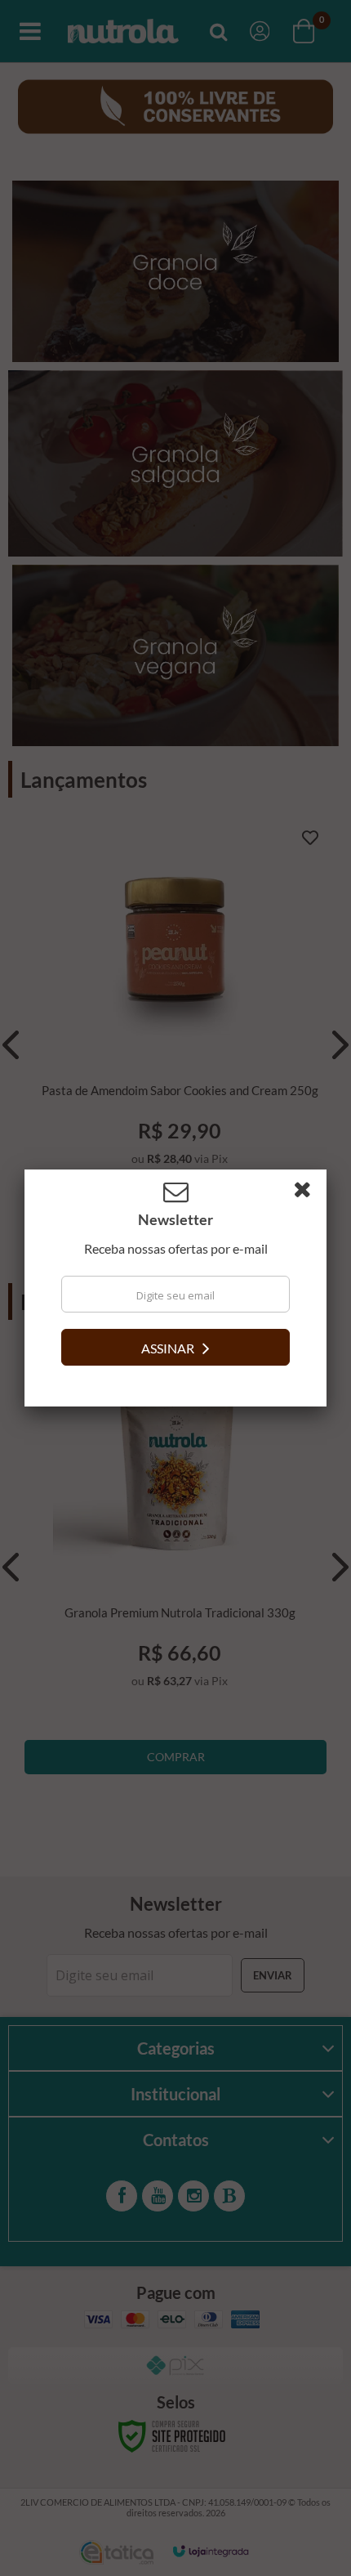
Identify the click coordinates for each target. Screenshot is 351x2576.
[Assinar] (175, 1347)
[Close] (308, 1192)
